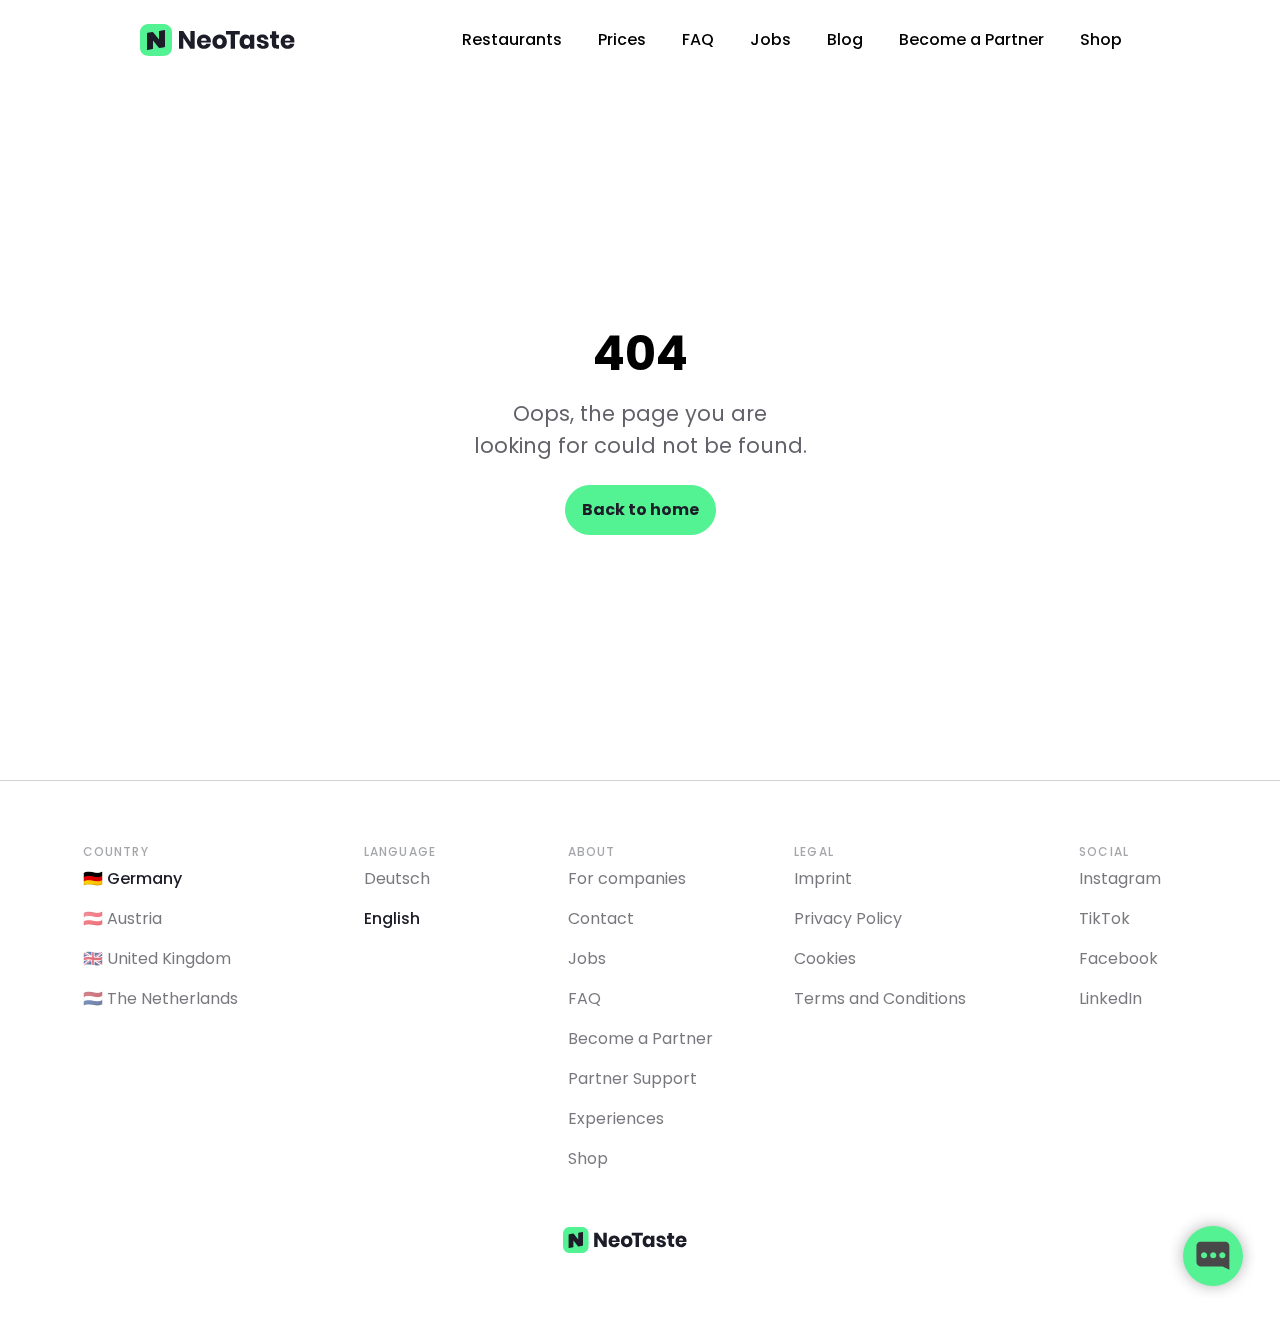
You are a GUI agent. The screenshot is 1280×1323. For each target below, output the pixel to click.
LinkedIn (1110, 998)
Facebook (1118, 958)
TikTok (1104, 918)
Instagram (1120, 878)
